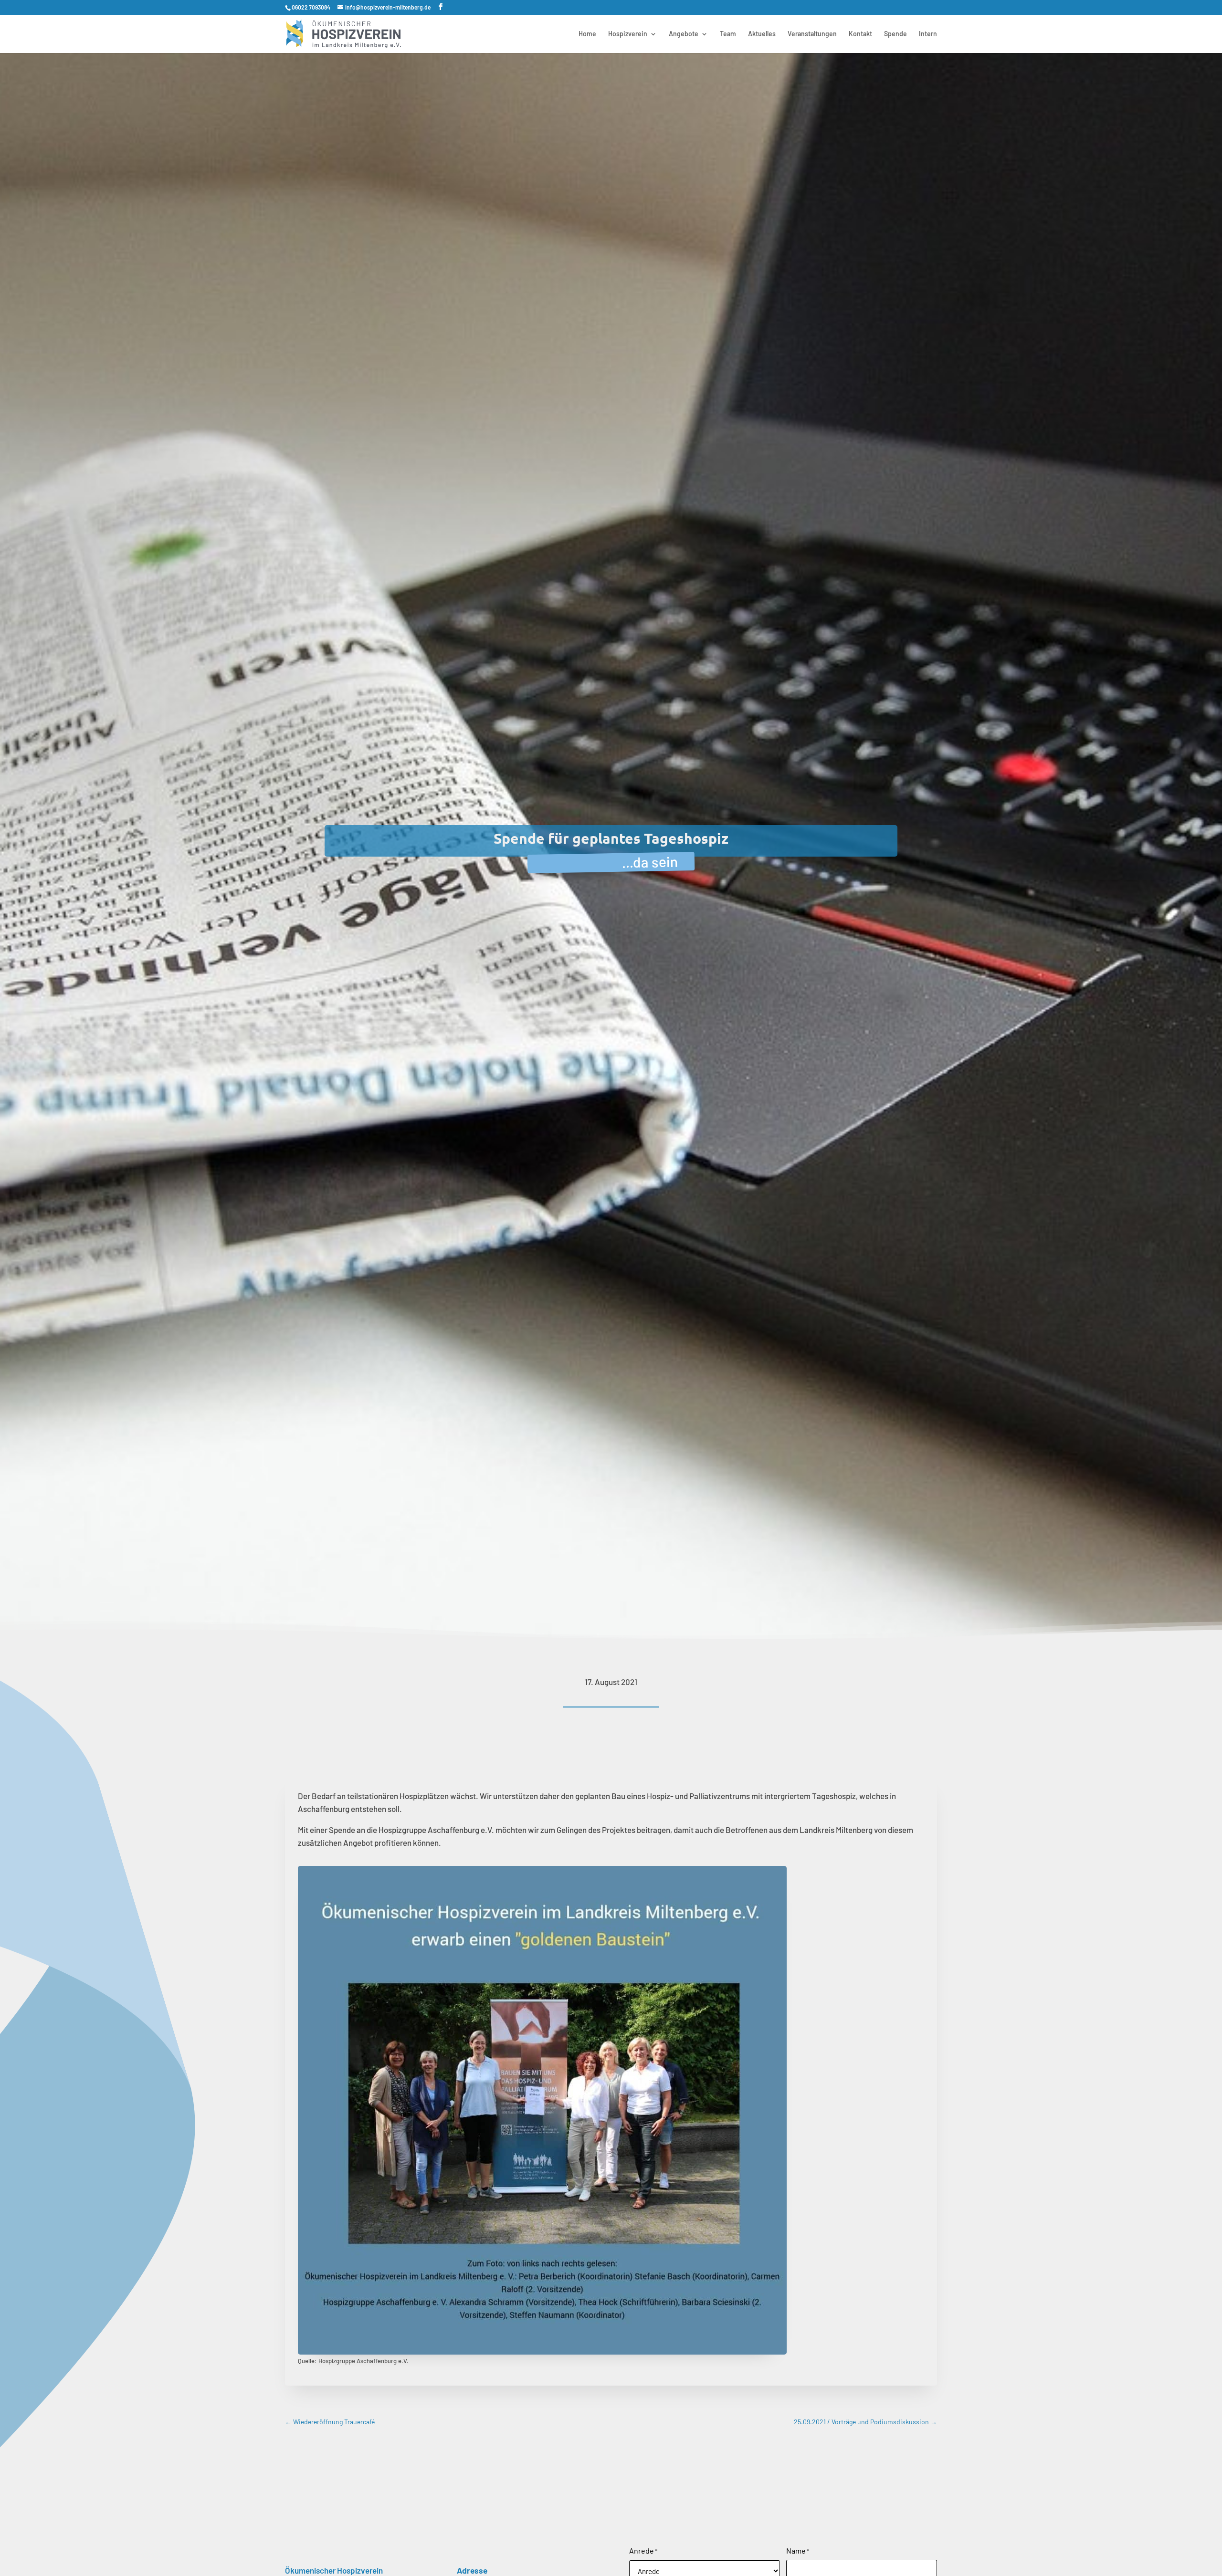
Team (728, 34)
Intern (928, 34)
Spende (895, 34)
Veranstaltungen (812, 34)
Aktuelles (762, 34)
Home (587, 34)
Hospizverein (628, 34)
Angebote (684, 34)
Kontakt (860, 34)
